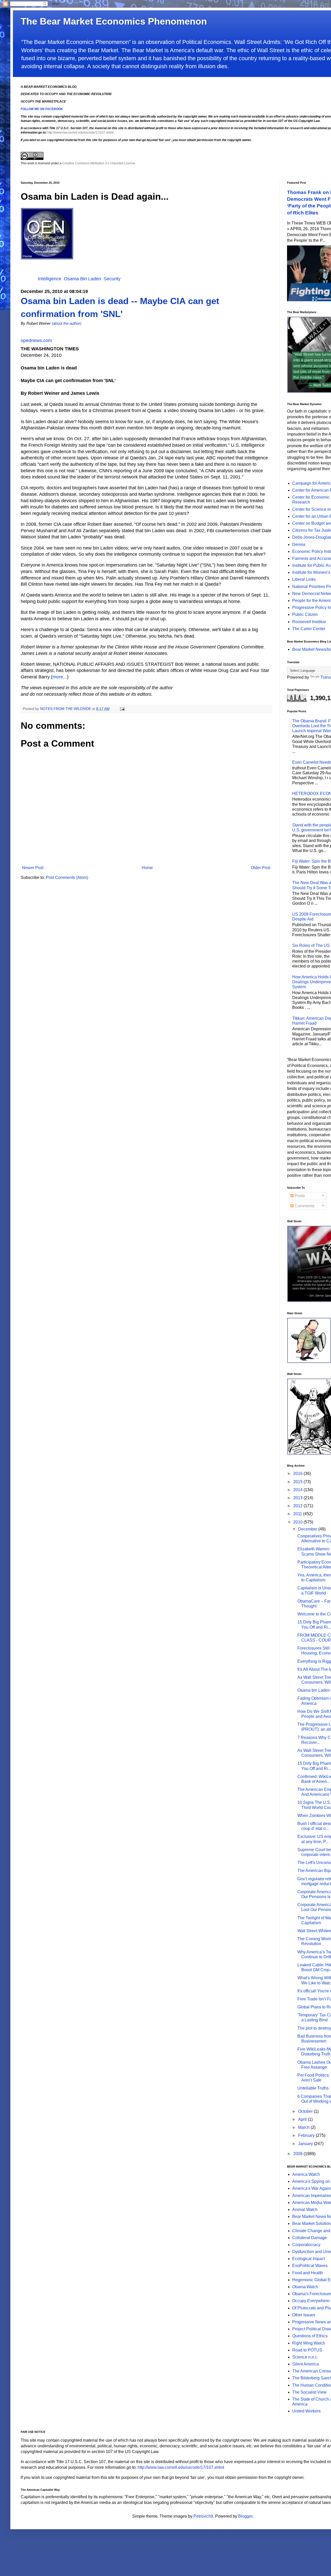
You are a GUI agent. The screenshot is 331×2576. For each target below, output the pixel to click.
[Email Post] (122, 709)
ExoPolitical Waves (310, 2266)
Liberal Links (304, 579)
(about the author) (67, 323)
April (303, 2119)
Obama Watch (305, 2287)
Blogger (245, 2516)
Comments (304, 1206)
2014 (298, 1490)
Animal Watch (305, 2210)
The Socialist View (309, 2392)
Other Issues (304, 2315)
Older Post (261, 868)
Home (147, 868)
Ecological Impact (309, 2259)
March (304, 2127)
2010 (298, 1522)
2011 (298, 1514)
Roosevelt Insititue (309, 622)
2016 (298, 1473)
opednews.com (36, 341)
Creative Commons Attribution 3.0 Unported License (99, 163)
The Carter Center (309, 629)
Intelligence (50, 279)
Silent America (306, 2364)
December (308, 1529)
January (306, 2144)
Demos (299, 544)
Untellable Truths (313, 2088)
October (306, 2111)
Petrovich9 (203, 2516)
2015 (298, 1482)
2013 (298, 1498)
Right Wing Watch (309, 2343)
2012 (298, 1506)
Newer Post (33, 868)
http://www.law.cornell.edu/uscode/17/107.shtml (80, 133)
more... (60, 677)
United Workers (306, 2411)
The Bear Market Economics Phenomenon (114, 21)
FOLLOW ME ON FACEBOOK (42, 109)
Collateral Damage (310, 2238)
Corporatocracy (306, 2245)
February (307, 2135)
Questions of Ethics (310, 2336)
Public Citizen (305, 614)
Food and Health (308, 2273)
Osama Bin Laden (82, 279)
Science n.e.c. (305, 2357)
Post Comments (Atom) (67, 877)
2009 (298, 2154)
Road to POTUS (307, 2350)
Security (112, 279)
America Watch (306, 2174)
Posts (299, 1196)
